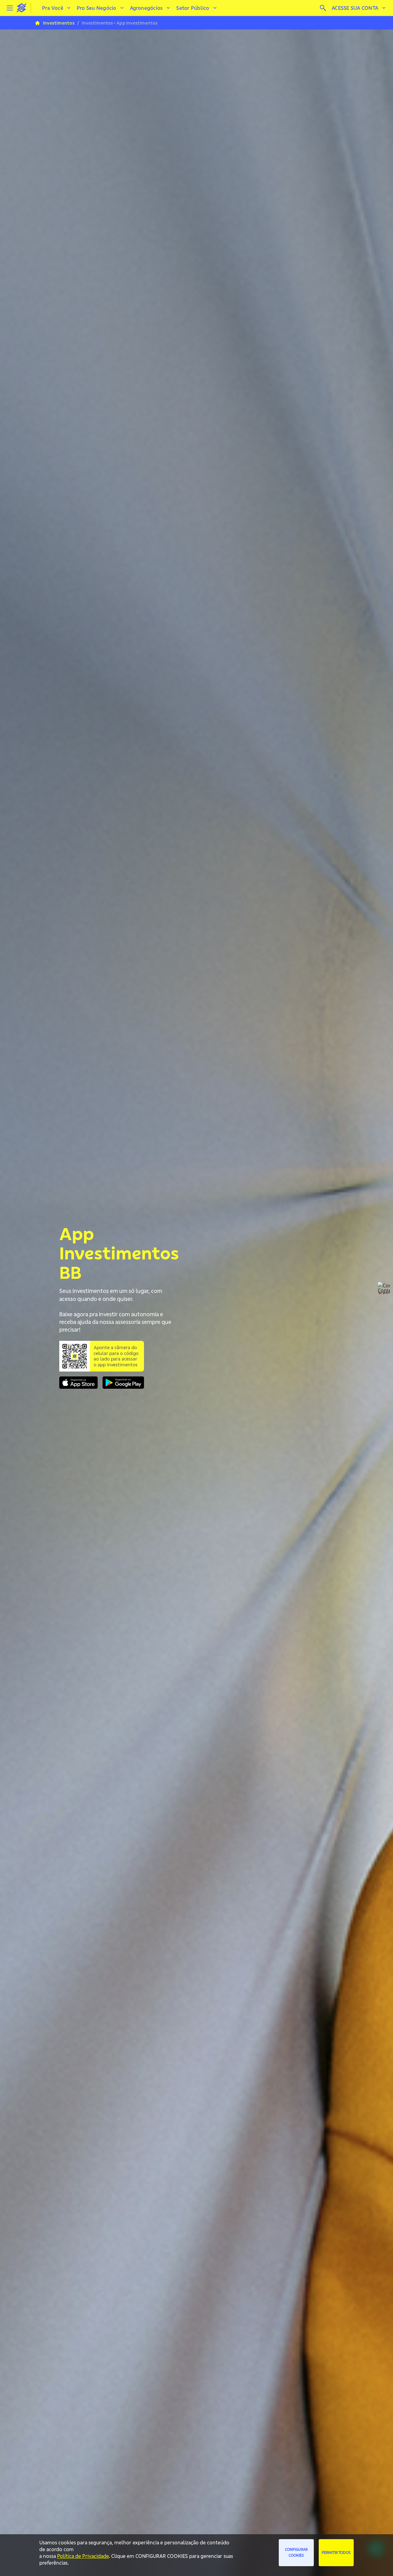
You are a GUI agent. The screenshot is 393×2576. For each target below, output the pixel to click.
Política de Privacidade (83, 2556)
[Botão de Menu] (10, 8)
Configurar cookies (296, 2552)
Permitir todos (336, 2553)
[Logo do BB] (21, 8)
